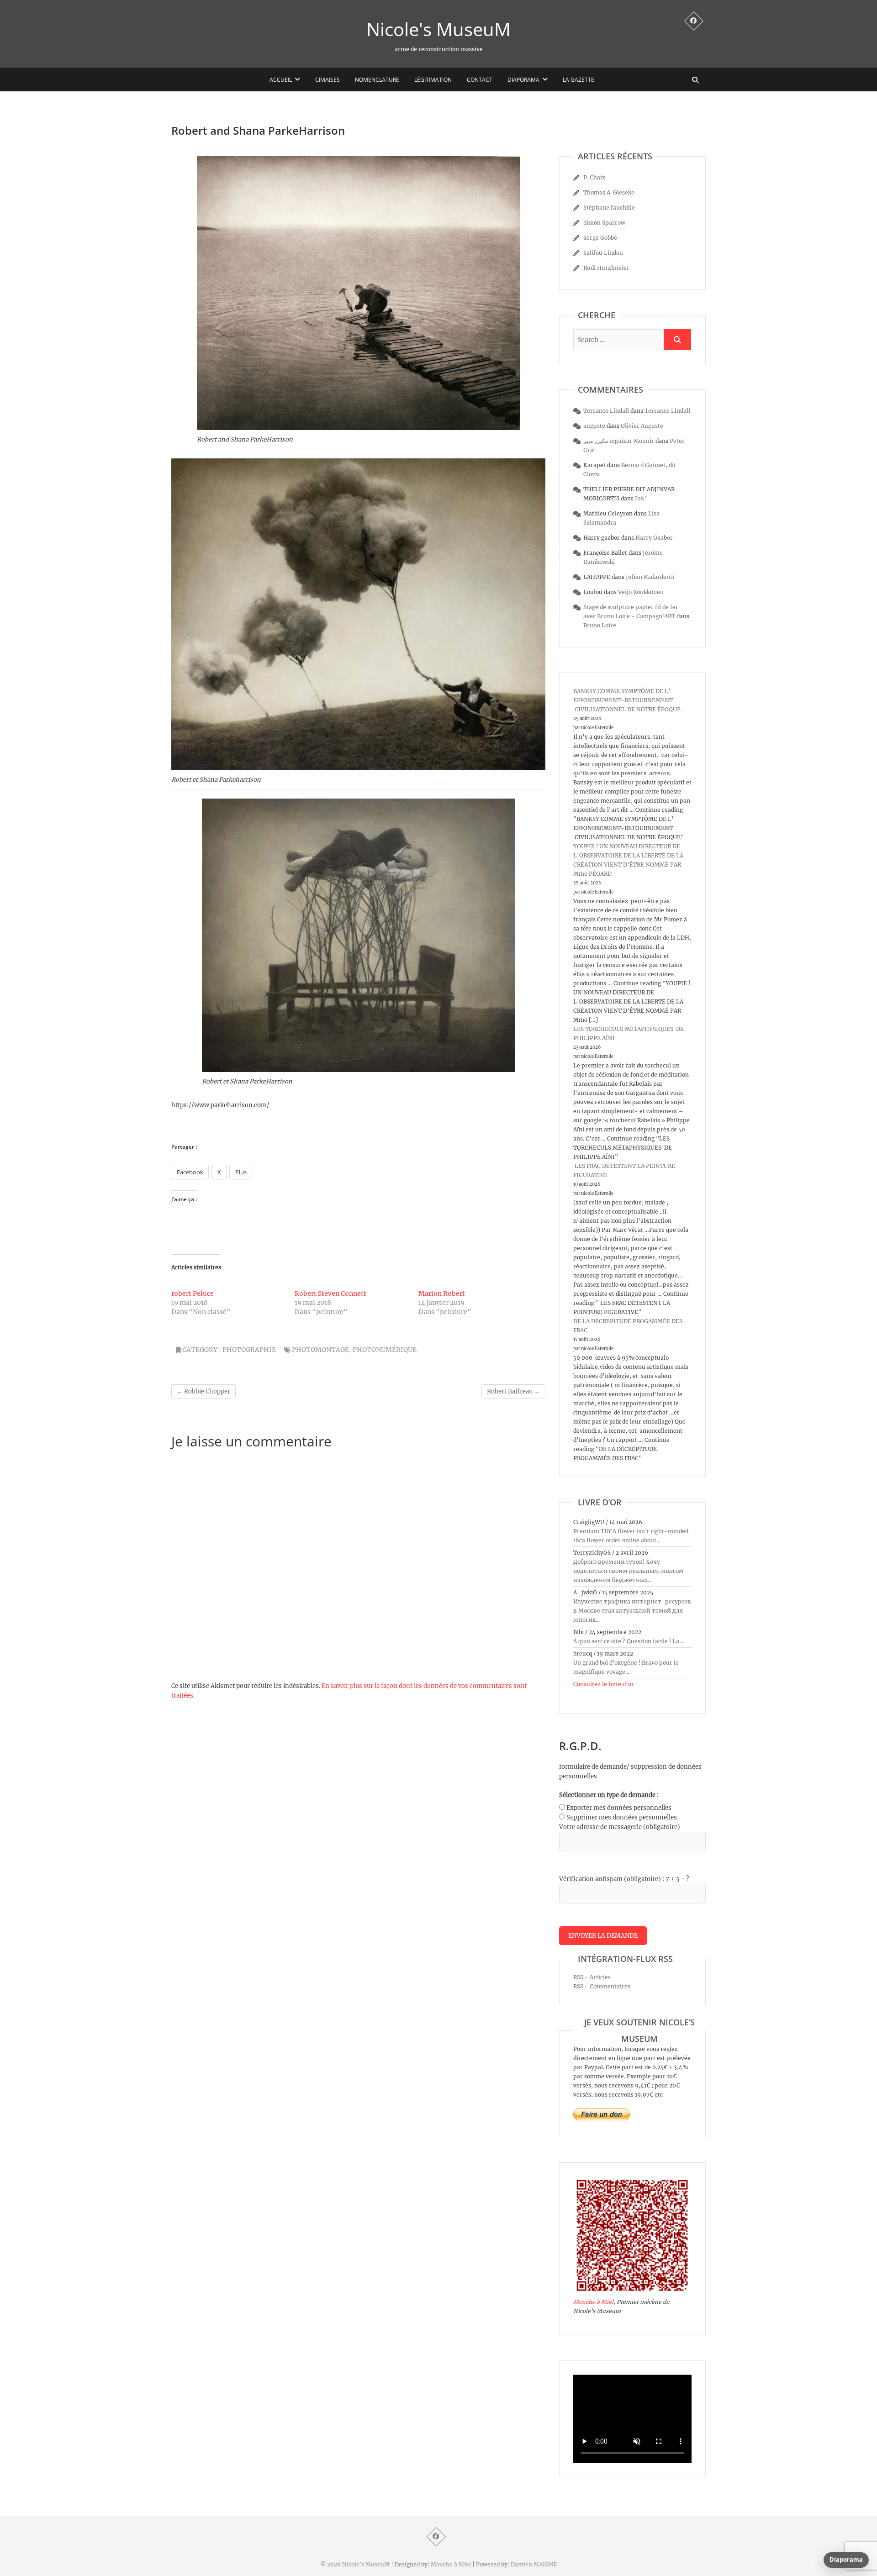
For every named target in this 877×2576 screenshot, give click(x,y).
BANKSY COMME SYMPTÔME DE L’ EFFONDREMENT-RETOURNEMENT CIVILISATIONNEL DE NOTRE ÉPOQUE (627, 700)
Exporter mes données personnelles (619, 1808)
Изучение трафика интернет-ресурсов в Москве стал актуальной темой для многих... (632, 1611)
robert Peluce (193, 1293)
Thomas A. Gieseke (609, 192)
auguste (594, 426)
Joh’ (641, 498)
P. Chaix (594, 177)
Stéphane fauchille (609, 208)
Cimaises (328, 80)
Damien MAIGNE (534, 2564)
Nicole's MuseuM (438, 29)
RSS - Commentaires (602, 1986)
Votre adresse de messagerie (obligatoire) (620, 1827)
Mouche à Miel (593, 2302)
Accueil (281, 80)
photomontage (320, 1350)
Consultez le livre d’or (604, 1684)
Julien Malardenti (650, 577)
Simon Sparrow (604, 223)
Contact (480, 80)
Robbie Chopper (203, 1391)
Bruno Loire (600, 625)
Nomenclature (377, 80)
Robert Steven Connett (330, 1293)
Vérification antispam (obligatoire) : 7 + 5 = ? (624, 1879)
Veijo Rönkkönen (641, 592)
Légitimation (433, 80)
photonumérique (385, 1350)
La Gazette (579, 80)
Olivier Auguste (642, 426)
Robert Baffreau (513, 1391)
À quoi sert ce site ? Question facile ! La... (628, 1641)
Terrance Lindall (606, 411)
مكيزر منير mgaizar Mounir (619, 441)
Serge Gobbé (600, 238)
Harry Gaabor (654, 538)
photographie (249, 1350)
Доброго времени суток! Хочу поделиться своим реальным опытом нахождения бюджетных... (629, 1571)
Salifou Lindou (603, 253)
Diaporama (523, 80)
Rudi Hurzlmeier (606, 268)
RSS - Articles (592, 1977)
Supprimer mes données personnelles (622, 1817)
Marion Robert (442, 1293)
